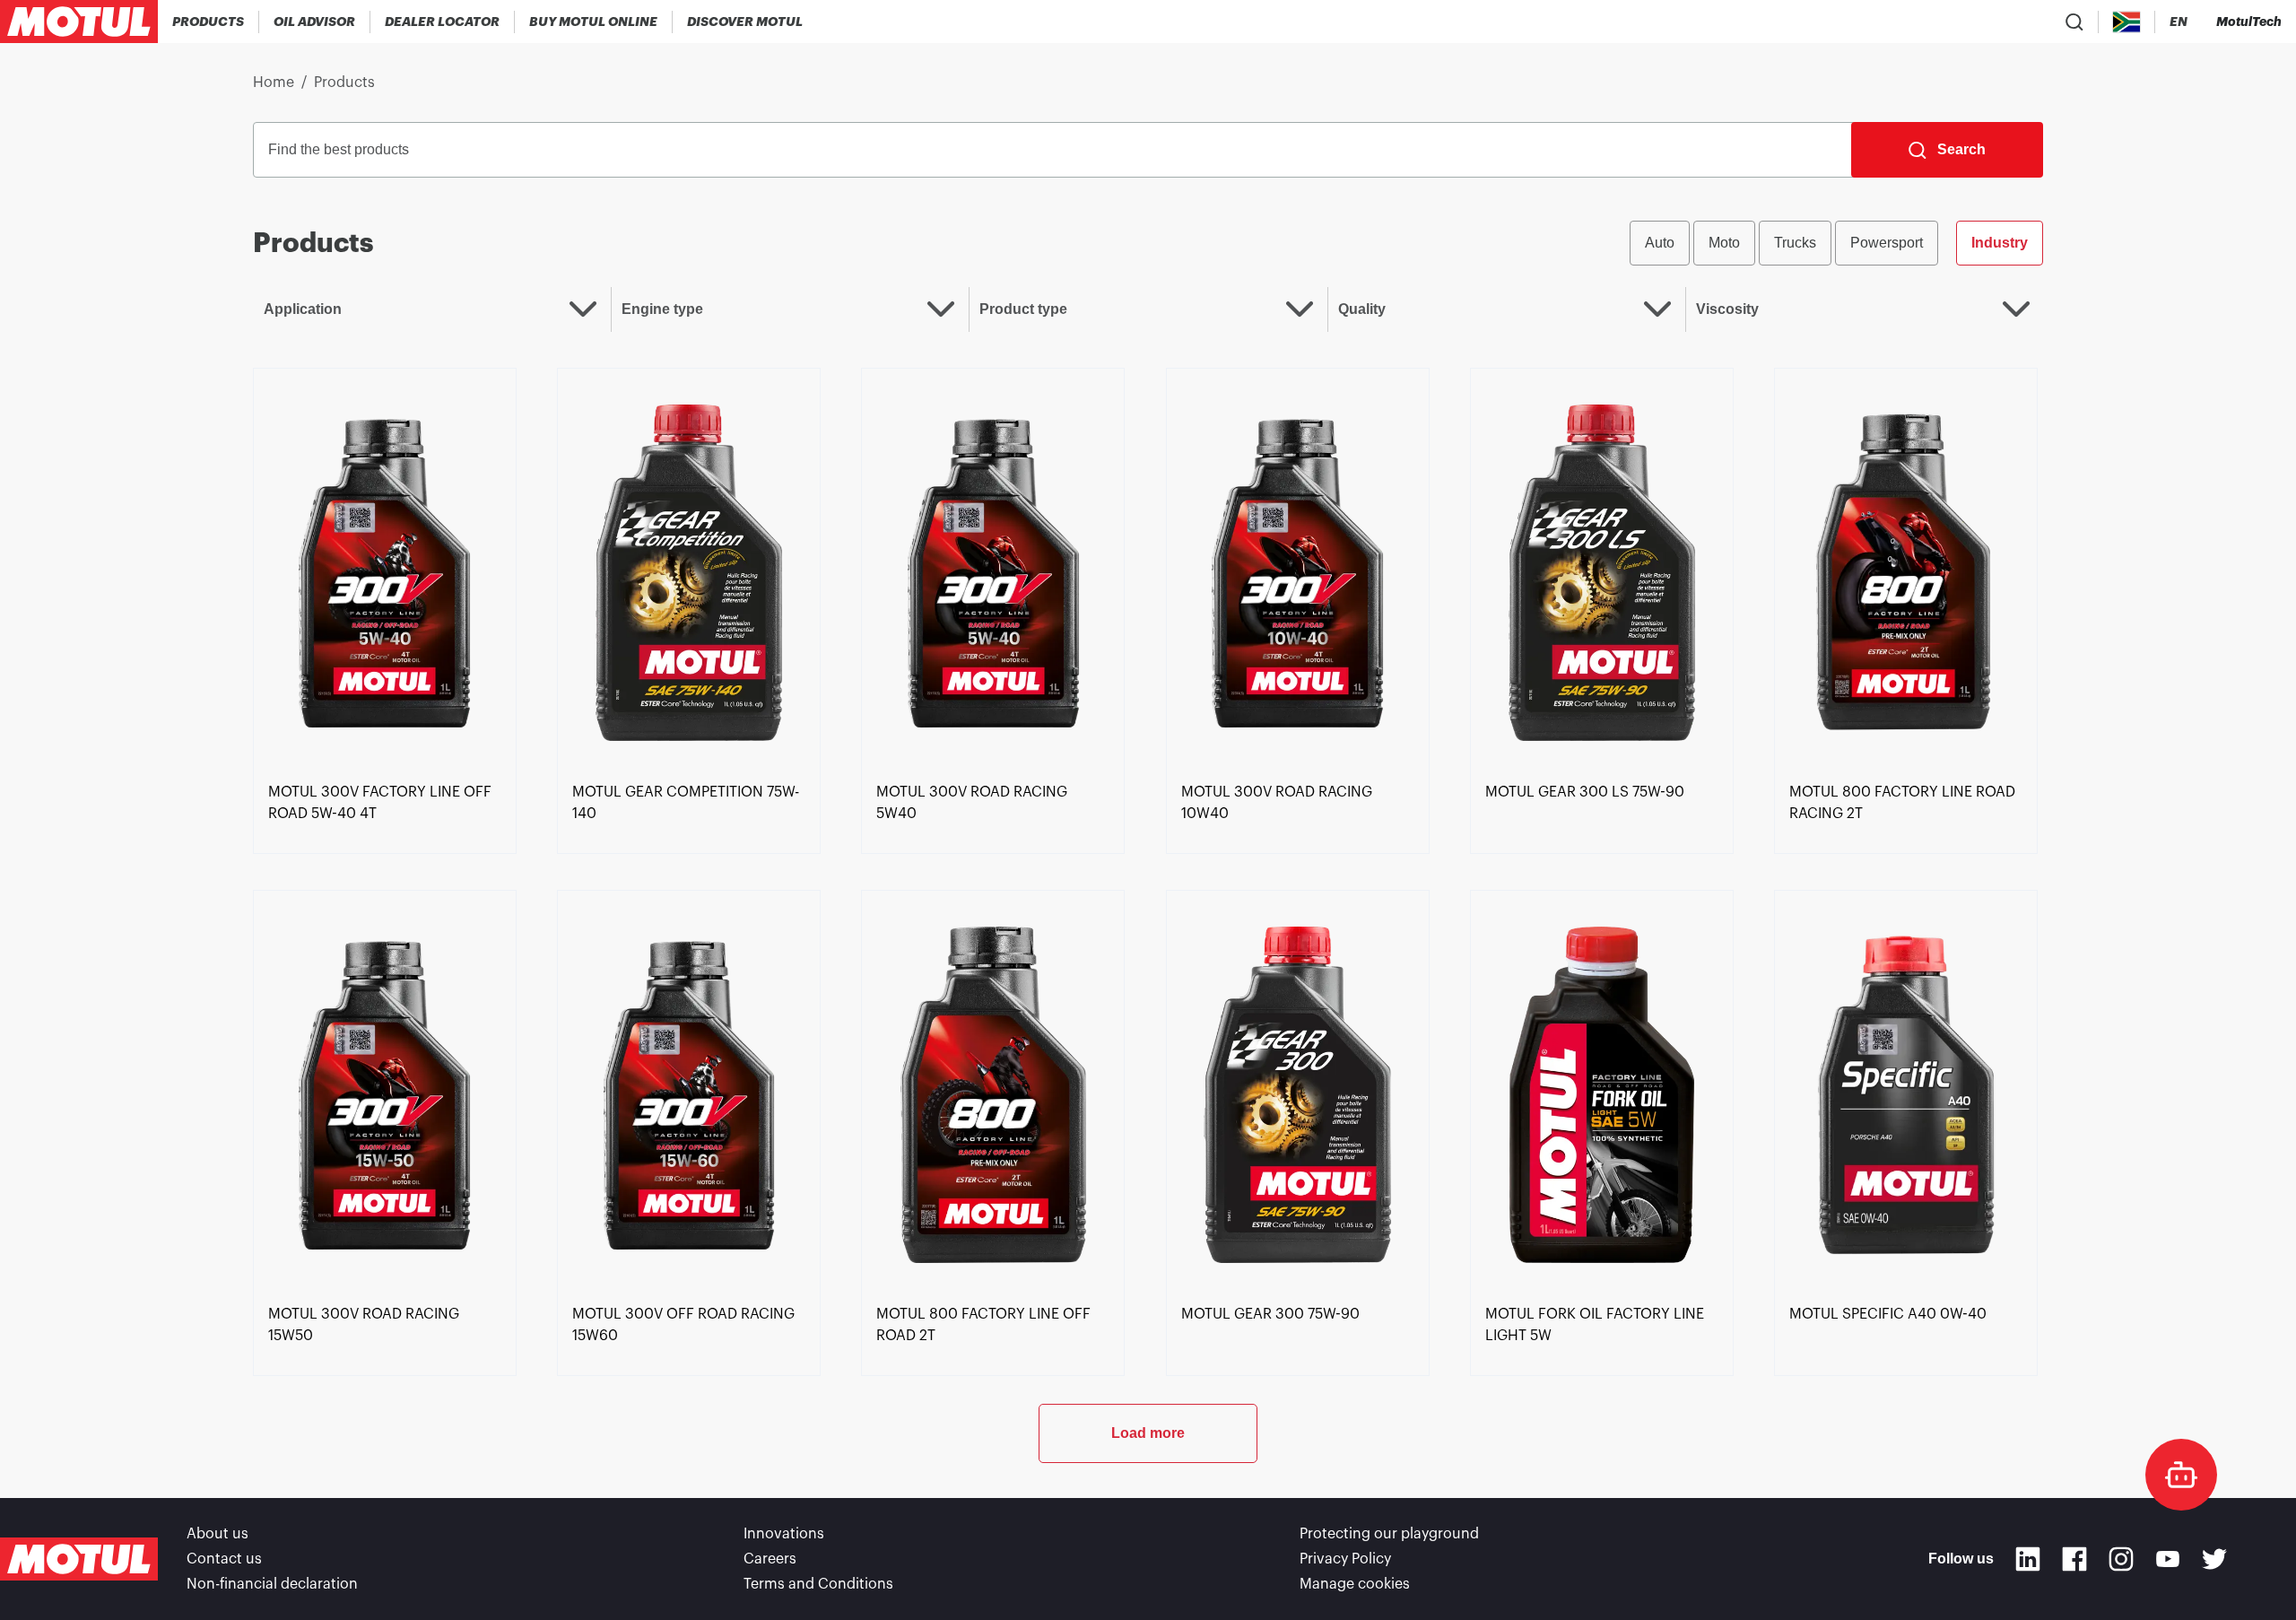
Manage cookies (1355, 1584)
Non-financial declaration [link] (272, 1584)
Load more (1148, 1433)
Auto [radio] (1660, 243)
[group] (1836, 243)
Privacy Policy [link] (1345, 1559)
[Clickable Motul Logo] (79, 22)
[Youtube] (2168, 1559)
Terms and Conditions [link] (818, 1584)
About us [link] (217, 1534)
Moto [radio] (1724, 243)
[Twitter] (2214, 1559)
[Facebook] (2074, 1559)
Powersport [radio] (1887, 243)
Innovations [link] (784, 1534)
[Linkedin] (2028, 1559)
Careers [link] (770, 1559)
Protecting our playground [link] (1389, 1534)
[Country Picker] (2127, 22)
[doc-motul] (2181, 1475)
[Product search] (2074, 22)
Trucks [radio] (1795, 243)
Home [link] (274, 83)
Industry (2000, 243)
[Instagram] (2121, 1559)
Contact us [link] (224, 1559)
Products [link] (344, 83)
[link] (594, 22)
